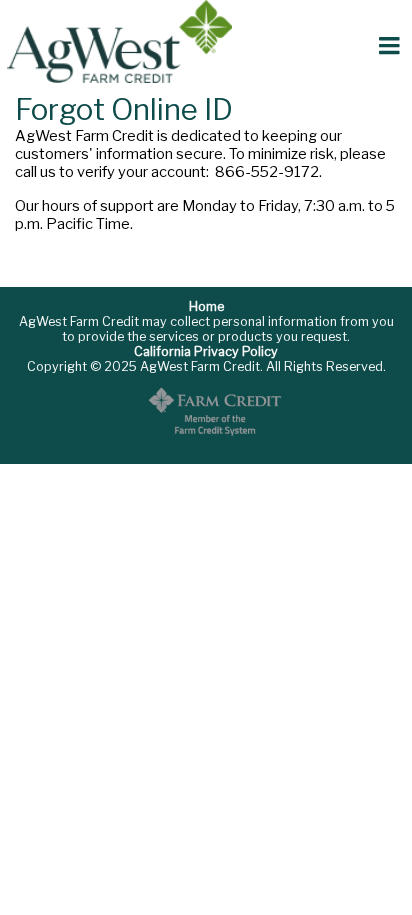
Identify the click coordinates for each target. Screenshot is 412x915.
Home (206, 306)
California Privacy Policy (206, 351)
